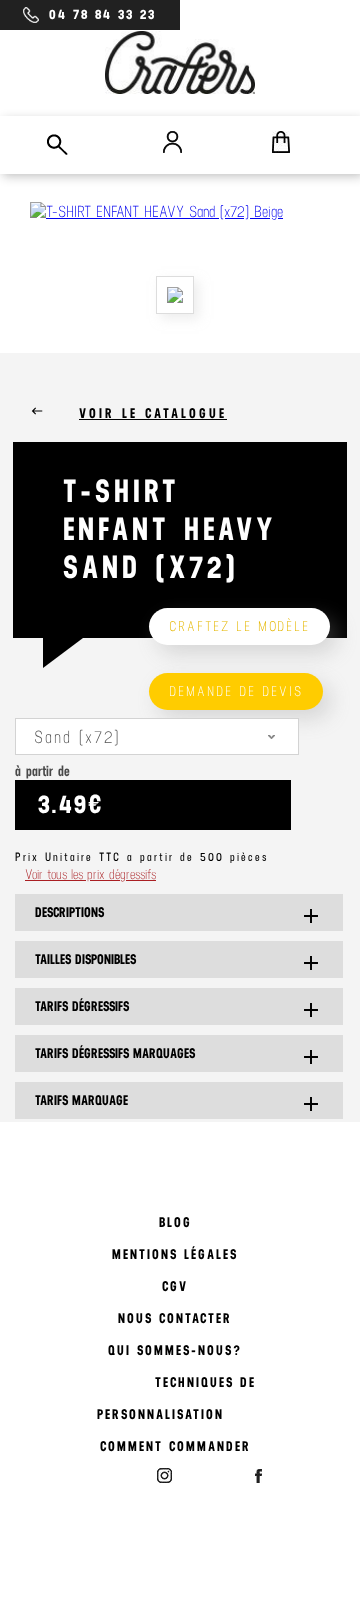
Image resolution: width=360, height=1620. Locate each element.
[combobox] (157, 736)
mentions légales (175, 1254)
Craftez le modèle (239, 626)
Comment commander (175, 1446)
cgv (175, 1286)
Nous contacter (175, 1318)
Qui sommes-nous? (175, 1350)
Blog (175, 1222)
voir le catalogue (153, 413)
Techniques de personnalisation (176, 1398)
